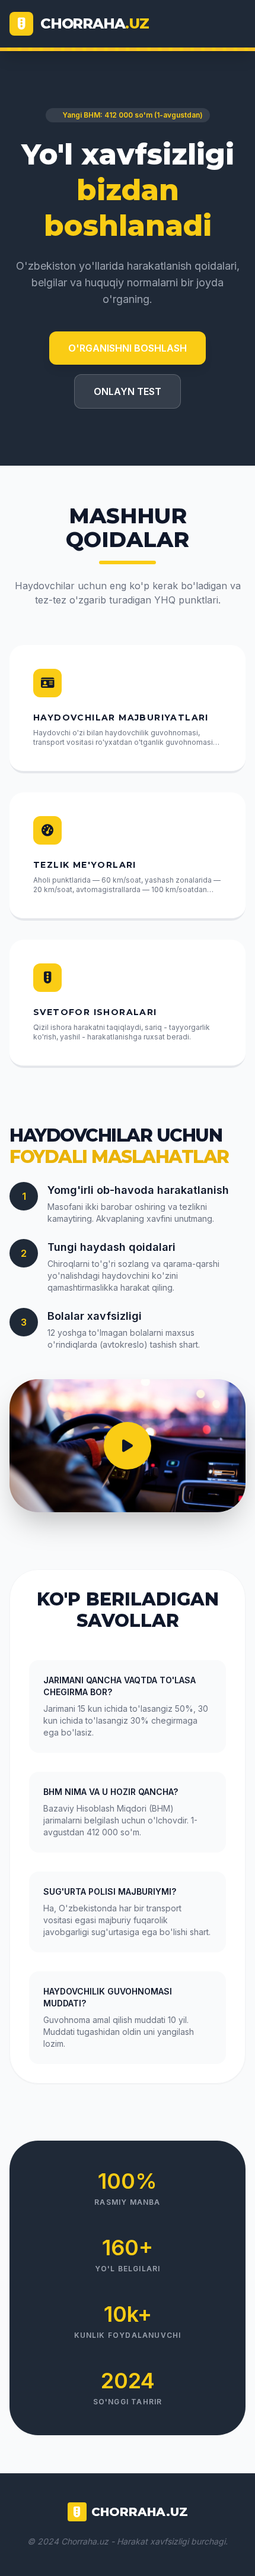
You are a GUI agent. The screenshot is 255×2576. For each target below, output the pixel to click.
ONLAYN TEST (128, 391)
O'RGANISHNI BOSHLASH (128, 348)
